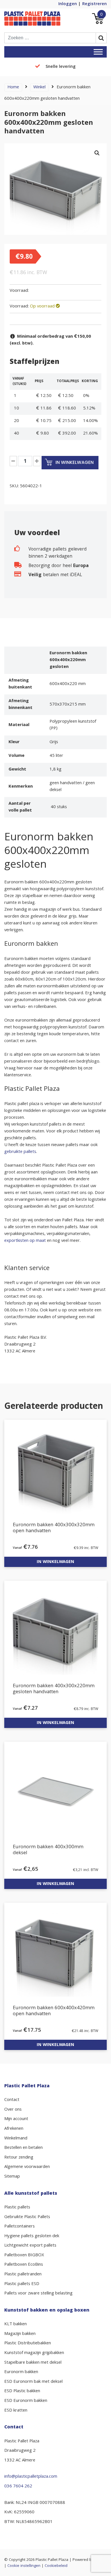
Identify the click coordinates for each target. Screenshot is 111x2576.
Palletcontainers (19, 2227)
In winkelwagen (74, 462)
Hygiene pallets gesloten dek (32, 2236)
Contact (12, 2100)
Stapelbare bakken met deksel (33, 2363)
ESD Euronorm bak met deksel (33, 2382)
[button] (97, 153)
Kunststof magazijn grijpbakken (34, 2353)
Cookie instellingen (24, 2566)
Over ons (13, 2110)
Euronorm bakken (21, 2372)
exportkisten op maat (25, 1241)
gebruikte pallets (20, 1152)
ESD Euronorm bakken (26, 2401)
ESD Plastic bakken (22, 2391)
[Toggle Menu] (98, 52)
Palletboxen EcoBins (24, 2265)
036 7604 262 (18, 2487)
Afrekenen (14, 2129)
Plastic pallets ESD (22, 2284)
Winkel (39, 87)
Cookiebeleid (56, 2566)
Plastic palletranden (23, 2275)
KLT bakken (16, 2324)
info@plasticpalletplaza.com (31, 2477)
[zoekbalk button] (101, 38)
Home (13, 87)
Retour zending (19, 2158)
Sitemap (12, 2177)
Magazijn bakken (20, 2334)
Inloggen (68, 4)
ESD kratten (16, 2411)
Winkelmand (16, 2139)
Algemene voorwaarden (27, 2167)
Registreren (94, 4)
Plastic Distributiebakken (28, 2343)
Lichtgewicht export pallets (30, 2246)
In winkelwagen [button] (55, 1562)
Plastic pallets (17, 2208)
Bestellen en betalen (23, 2148)
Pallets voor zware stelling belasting (38, 2294)
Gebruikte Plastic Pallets (27, 2217)
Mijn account (16, 2119)
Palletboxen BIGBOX (24, 2255)
